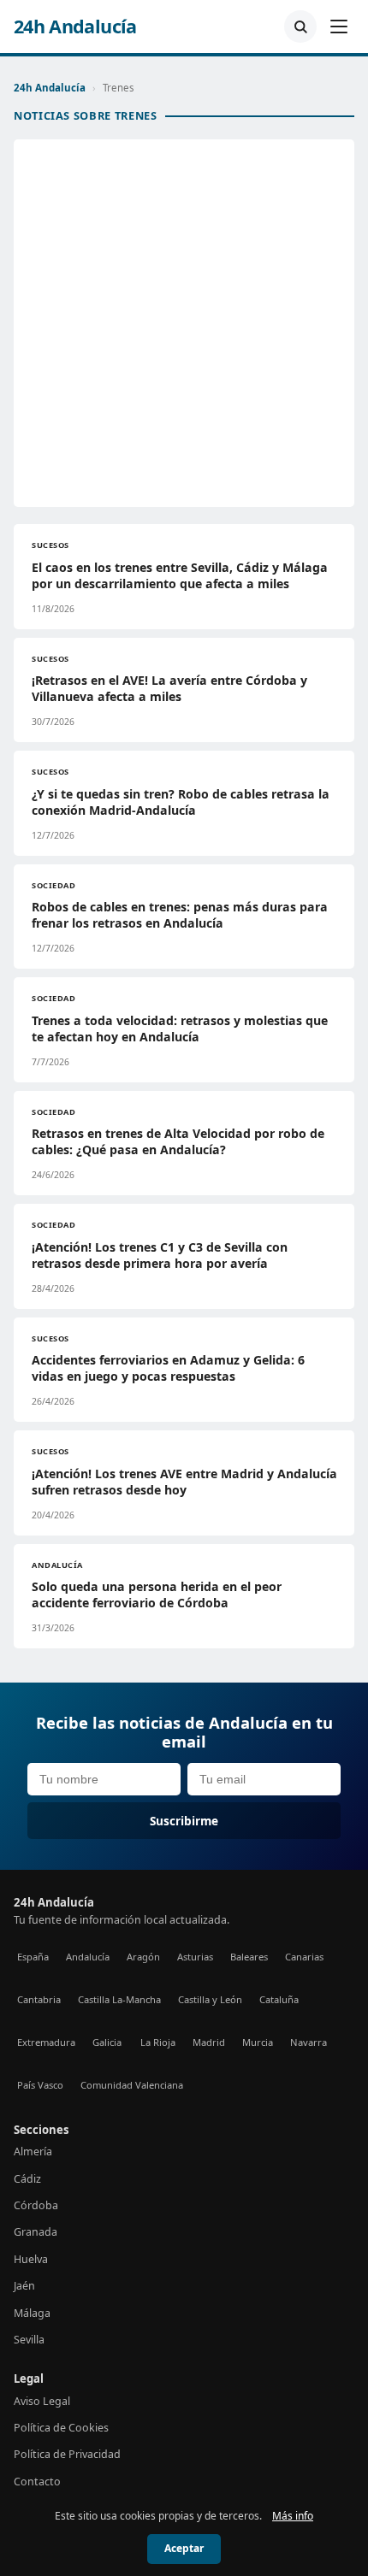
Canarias (304, 1957)
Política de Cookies (61, 2428)
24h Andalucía (75, 27)
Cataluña (279, 1999)
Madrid (209, 2042)
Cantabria (39, 1999)
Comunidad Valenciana (132, 2085)
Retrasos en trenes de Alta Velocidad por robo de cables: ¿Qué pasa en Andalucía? (178, 1141)
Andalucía (88, 1957)
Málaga (32, 2313)
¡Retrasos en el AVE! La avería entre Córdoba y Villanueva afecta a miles (169, 688)
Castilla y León (210, 1999)
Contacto (37, 2482)
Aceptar (184, 2548)
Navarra (309, 2042)
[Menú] (339, 27)
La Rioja (158, 2042)
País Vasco (40, 2085)
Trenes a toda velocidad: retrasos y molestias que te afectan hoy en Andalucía (180, 1029)
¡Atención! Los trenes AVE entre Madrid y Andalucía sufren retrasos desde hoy (184, 1482)
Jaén (24, 2286)
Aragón (143, 1957)
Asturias (195, 1957)
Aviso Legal (42, 2401)
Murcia (258, 2042)
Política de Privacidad (67, 2454)
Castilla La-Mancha (119, 1999)
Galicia (107, 2042)
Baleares (249, 1957)
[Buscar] (300, 27)
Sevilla (29, 2340)
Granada (36, 2232)
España (33, 1957)
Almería (33, 2152)
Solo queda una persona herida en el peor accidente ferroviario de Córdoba (157, 1595)
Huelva (31, 2259)
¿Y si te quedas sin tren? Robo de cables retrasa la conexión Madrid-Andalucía (181, 802)
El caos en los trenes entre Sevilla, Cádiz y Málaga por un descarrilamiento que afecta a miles (180, 575)
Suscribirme (184, 1821)
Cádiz (27, 2179)
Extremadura (46, 2042)
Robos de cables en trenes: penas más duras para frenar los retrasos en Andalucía (180, 915)
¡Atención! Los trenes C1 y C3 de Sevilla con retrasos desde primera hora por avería (160, 1255)
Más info (293, 2516)
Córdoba (36, 2205)
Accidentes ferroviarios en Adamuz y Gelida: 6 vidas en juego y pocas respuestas (168, 1368)
